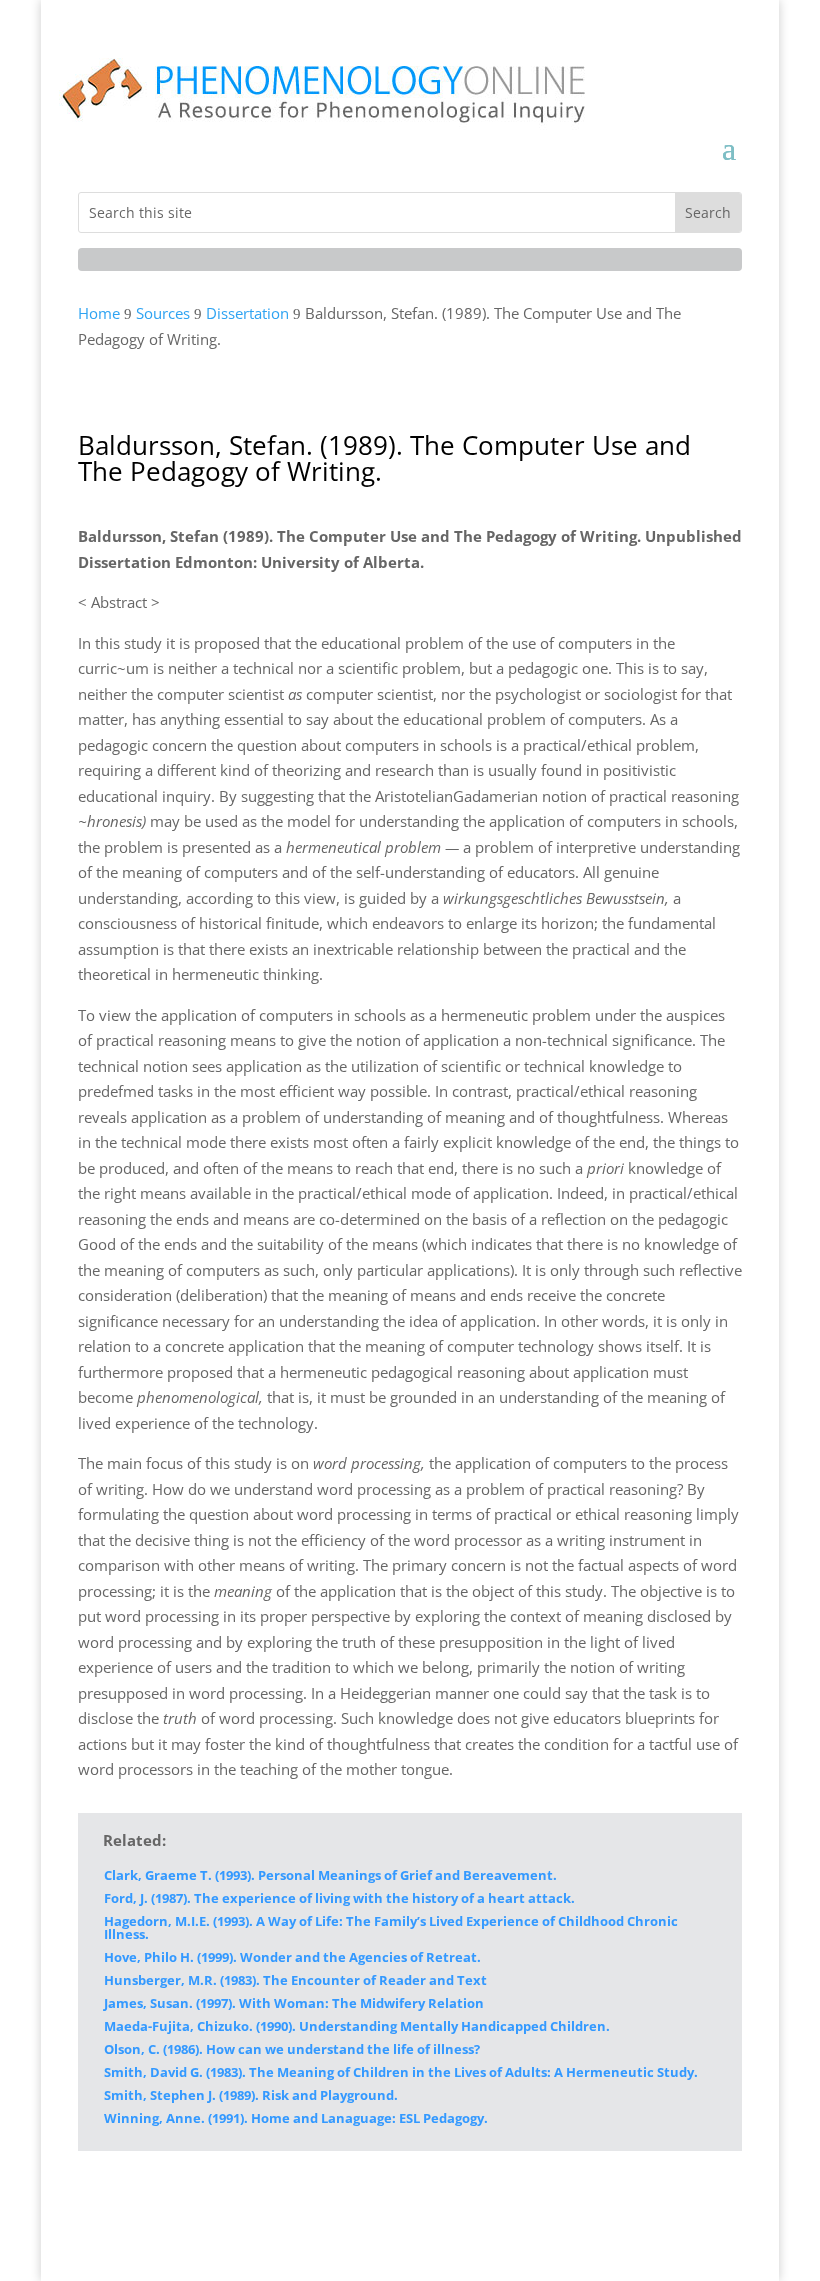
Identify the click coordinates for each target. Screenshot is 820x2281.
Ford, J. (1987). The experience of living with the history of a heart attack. (339, 1898)
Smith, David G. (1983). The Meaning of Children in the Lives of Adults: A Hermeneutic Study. (401, 2072)
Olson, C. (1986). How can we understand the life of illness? (292, 2049)
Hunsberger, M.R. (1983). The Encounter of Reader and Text (295, 1980)
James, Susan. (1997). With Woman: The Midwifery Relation (294, 2003)
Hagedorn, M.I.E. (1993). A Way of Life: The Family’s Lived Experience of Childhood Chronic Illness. (391, 1927)
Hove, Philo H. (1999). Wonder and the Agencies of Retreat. (292, 1957)
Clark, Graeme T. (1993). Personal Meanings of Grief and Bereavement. (330, 1875)
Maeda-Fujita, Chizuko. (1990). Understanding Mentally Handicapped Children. (357, 2026)
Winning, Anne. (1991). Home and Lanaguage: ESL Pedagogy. (296, 2118)
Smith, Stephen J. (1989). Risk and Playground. (251, 2095)
